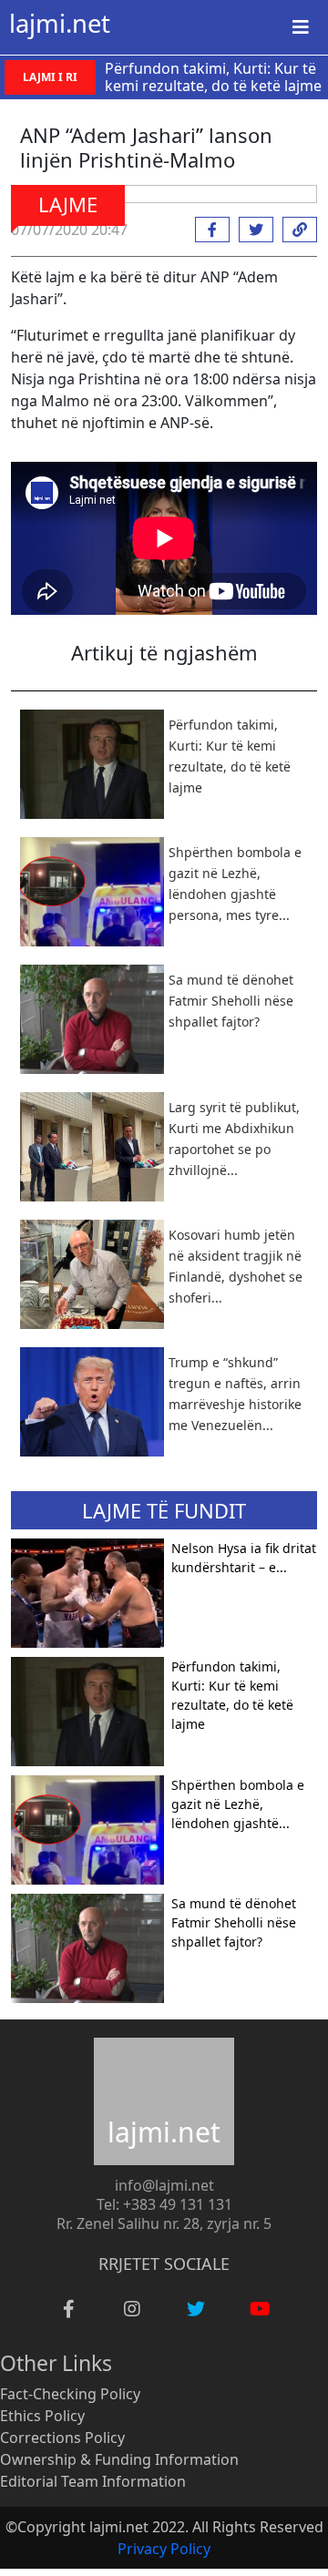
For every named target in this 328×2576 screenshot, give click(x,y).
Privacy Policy (164, 2549)
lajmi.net (60, 23)
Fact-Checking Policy (70, 2394)
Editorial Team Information (93, 2481)
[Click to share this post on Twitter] (251, 230)
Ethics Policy (42, 2416)
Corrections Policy (62, 2438)
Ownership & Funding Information (119, 2459)
